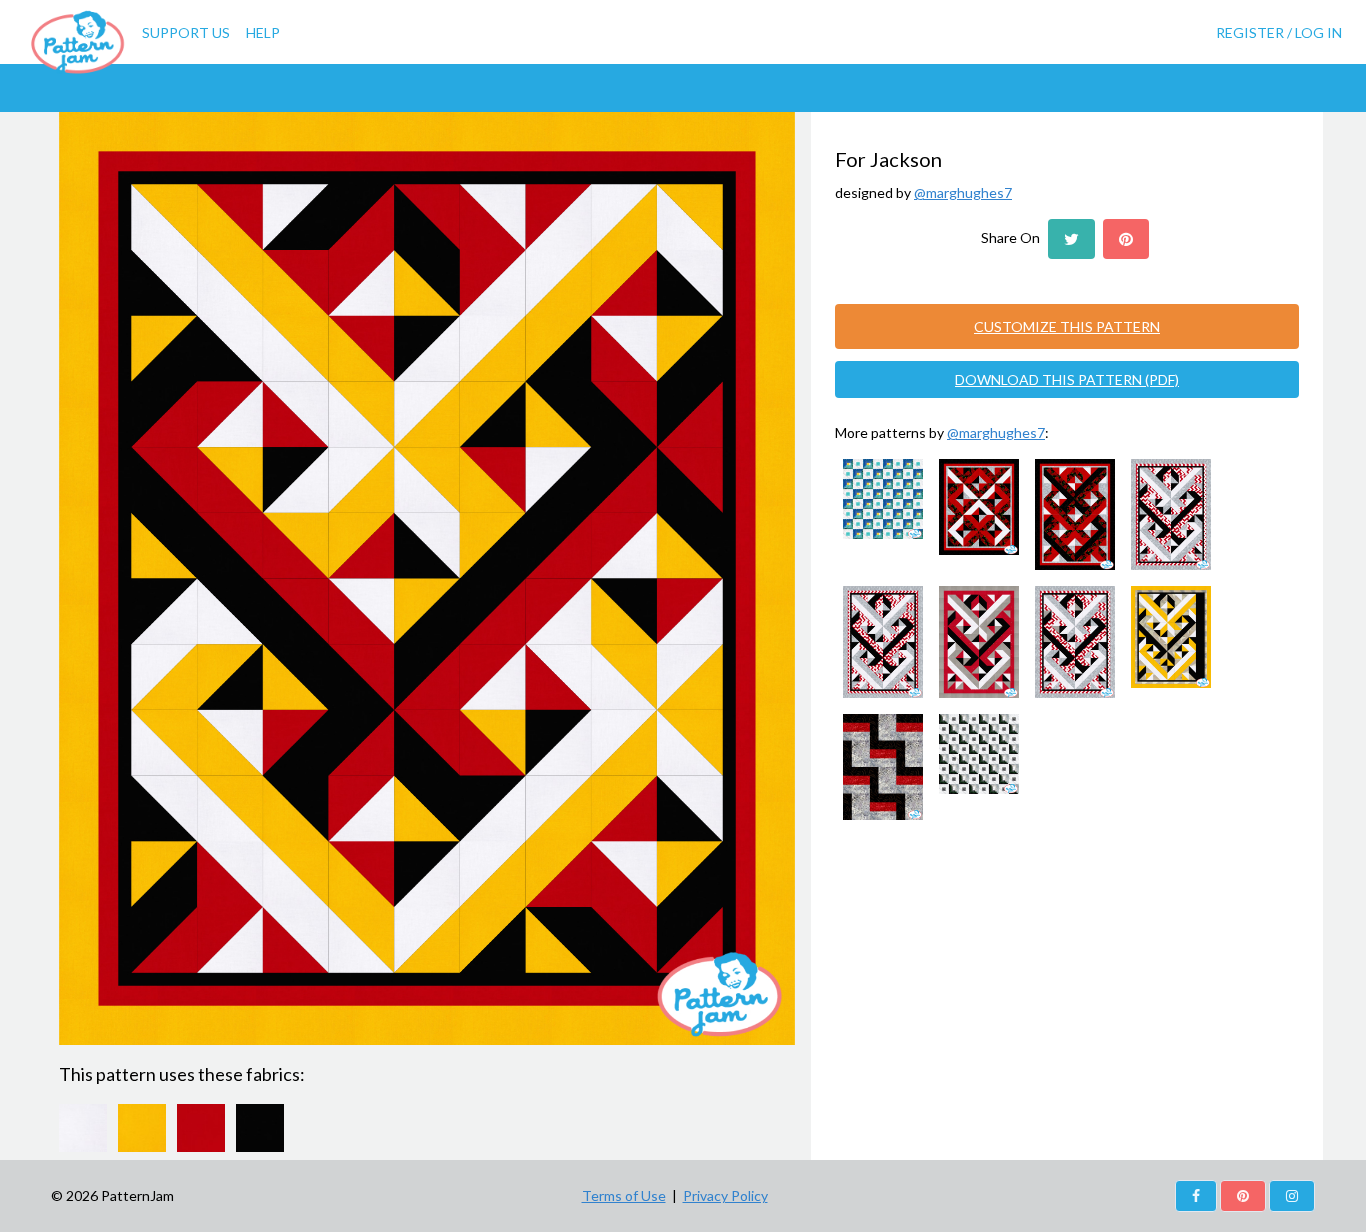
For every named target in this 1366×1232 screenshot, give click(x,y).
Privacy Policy (725, 1195)
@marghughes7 (963, 192)
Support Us (186, 32)
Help (263, 32)
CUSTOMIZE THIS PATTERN (1067, 326)
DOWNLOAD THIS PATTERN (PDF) (1067, 379)
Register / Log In (1279, 32)
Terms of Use (624, 1195)
